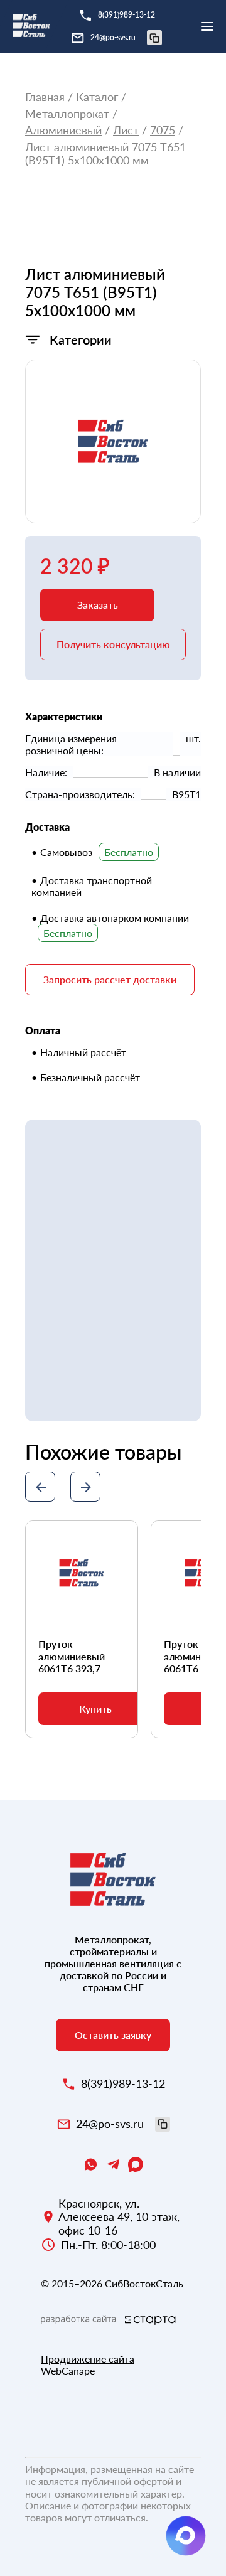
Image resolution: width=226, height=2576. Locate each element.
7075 (163, 130)
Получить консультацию (113, 644)
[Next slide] (85, 1487)
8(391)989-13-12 (126, 15)
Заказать (98, 605)
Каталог (97, 97)
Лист (126, 130)
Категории (81, 339)
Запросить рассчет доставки (110, 979)
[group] (113, 441)
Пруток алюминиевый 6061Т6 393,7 (72, 1656)
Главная (45, 97)
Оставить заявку (113, 2035)
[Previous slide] (40, 1487)
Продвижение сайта (88, 2359)
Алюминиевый (63, 130)
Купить (95, 1708)
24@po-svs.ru (113, 37)
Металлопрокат (67, 114)
